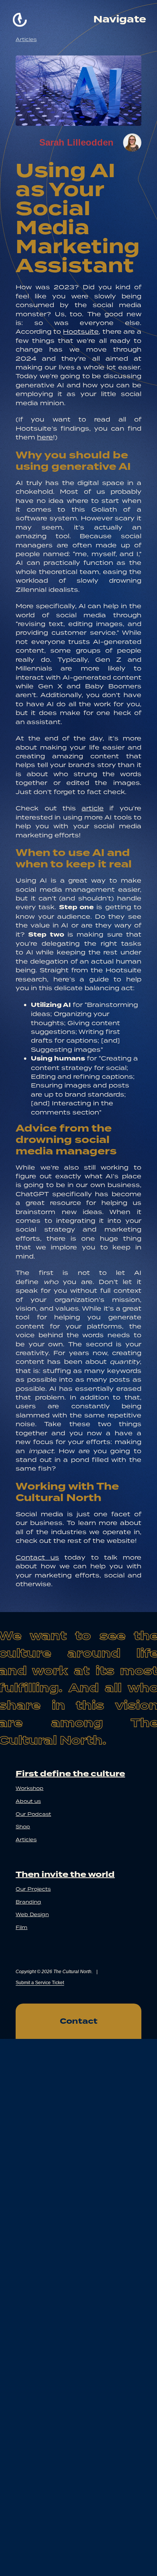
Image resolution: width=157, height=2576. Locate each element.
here (45, 437)
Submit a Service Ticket (40, 1983)
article (93, 808)
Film (22, 1927)
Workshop (30, 1788)
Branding (28, 1902)
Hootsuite (81, 331)
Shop (23, 1827)
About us (28, 1801)
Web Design (32, 1914)
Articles (26, 39)
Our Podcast (33, 1814)
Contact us (37, 1557)
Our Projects (33, 1889)
